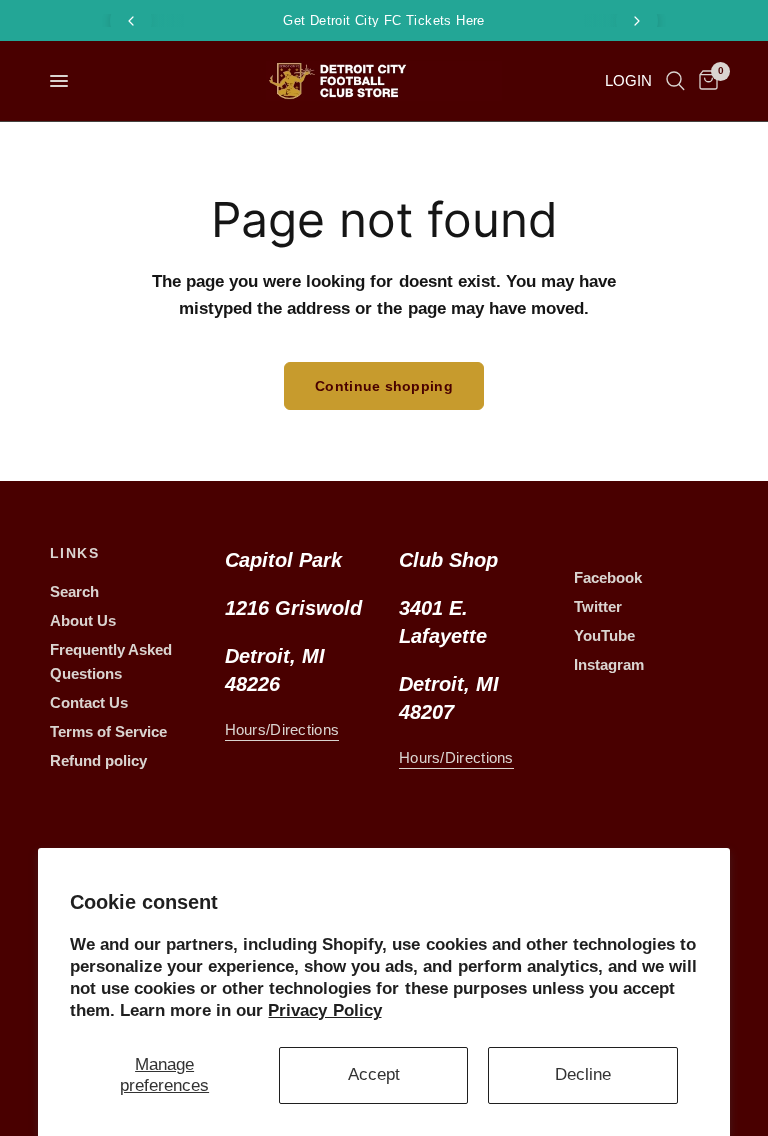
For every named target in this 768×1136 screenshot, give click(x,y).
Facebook (608, 577)
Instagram (609, 664)
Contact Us (89, 702)
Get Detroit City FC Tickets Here (383, 20)
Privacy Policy (324, 1010)
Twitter (598, 606)
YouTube (604, 635)
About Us (83, 620)
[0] (705, 81)
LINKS (74, 553)
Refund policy (98, 760)
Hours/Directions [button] (282, 729)
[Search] (675, 81)
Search (74, 591)
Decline (583, 1074)
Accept (374, 1074)
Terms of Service (108, 731)
